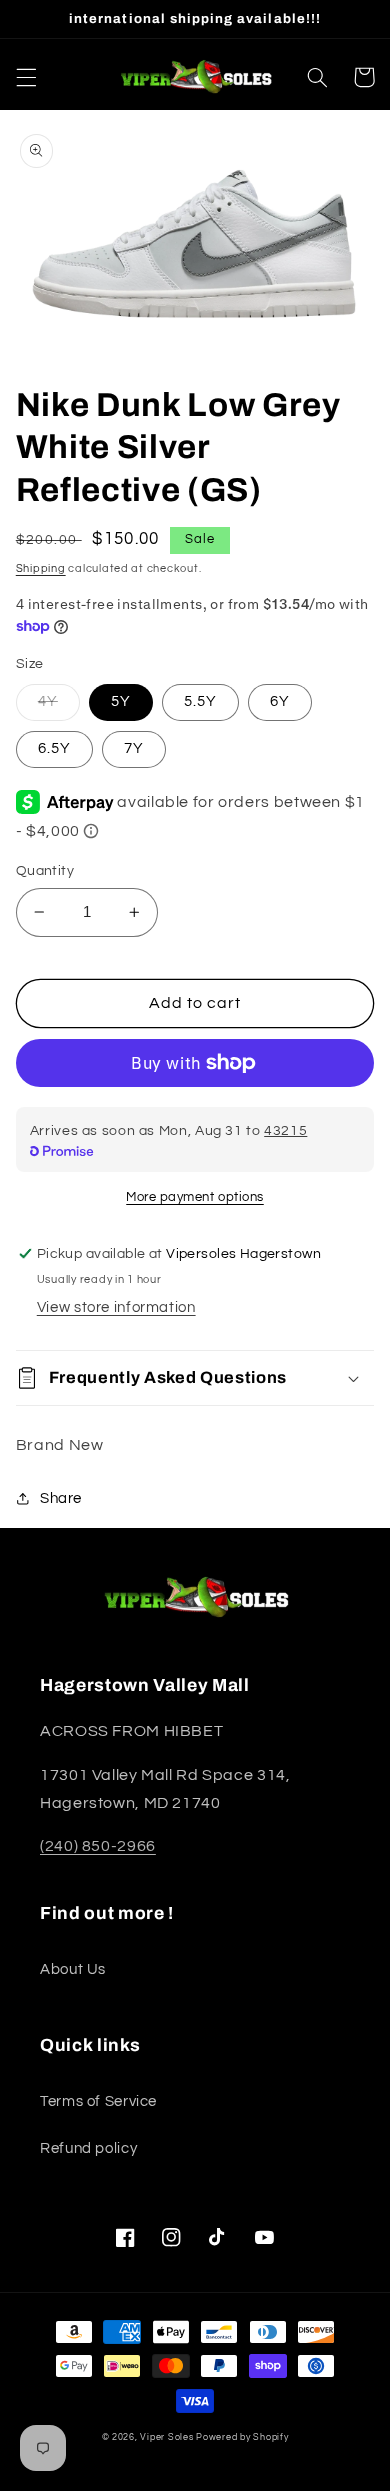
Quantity (45, 871)
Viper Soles (166, 2437)
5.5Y (200, 701)
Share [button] (61, 1498)
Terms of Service (98, 2101)
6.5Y (54, 748)
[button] (26, 77)
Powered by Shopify (242, 2437)
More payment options (195, 1197)
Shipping (41, 568)
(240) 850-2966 (98, 1846)
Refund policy (88, 2148)
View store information (116, 1307)
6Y (280, 701)
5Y (121, 701)
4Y (48, 701)
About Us (73, 1969)
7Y (134, 748)
